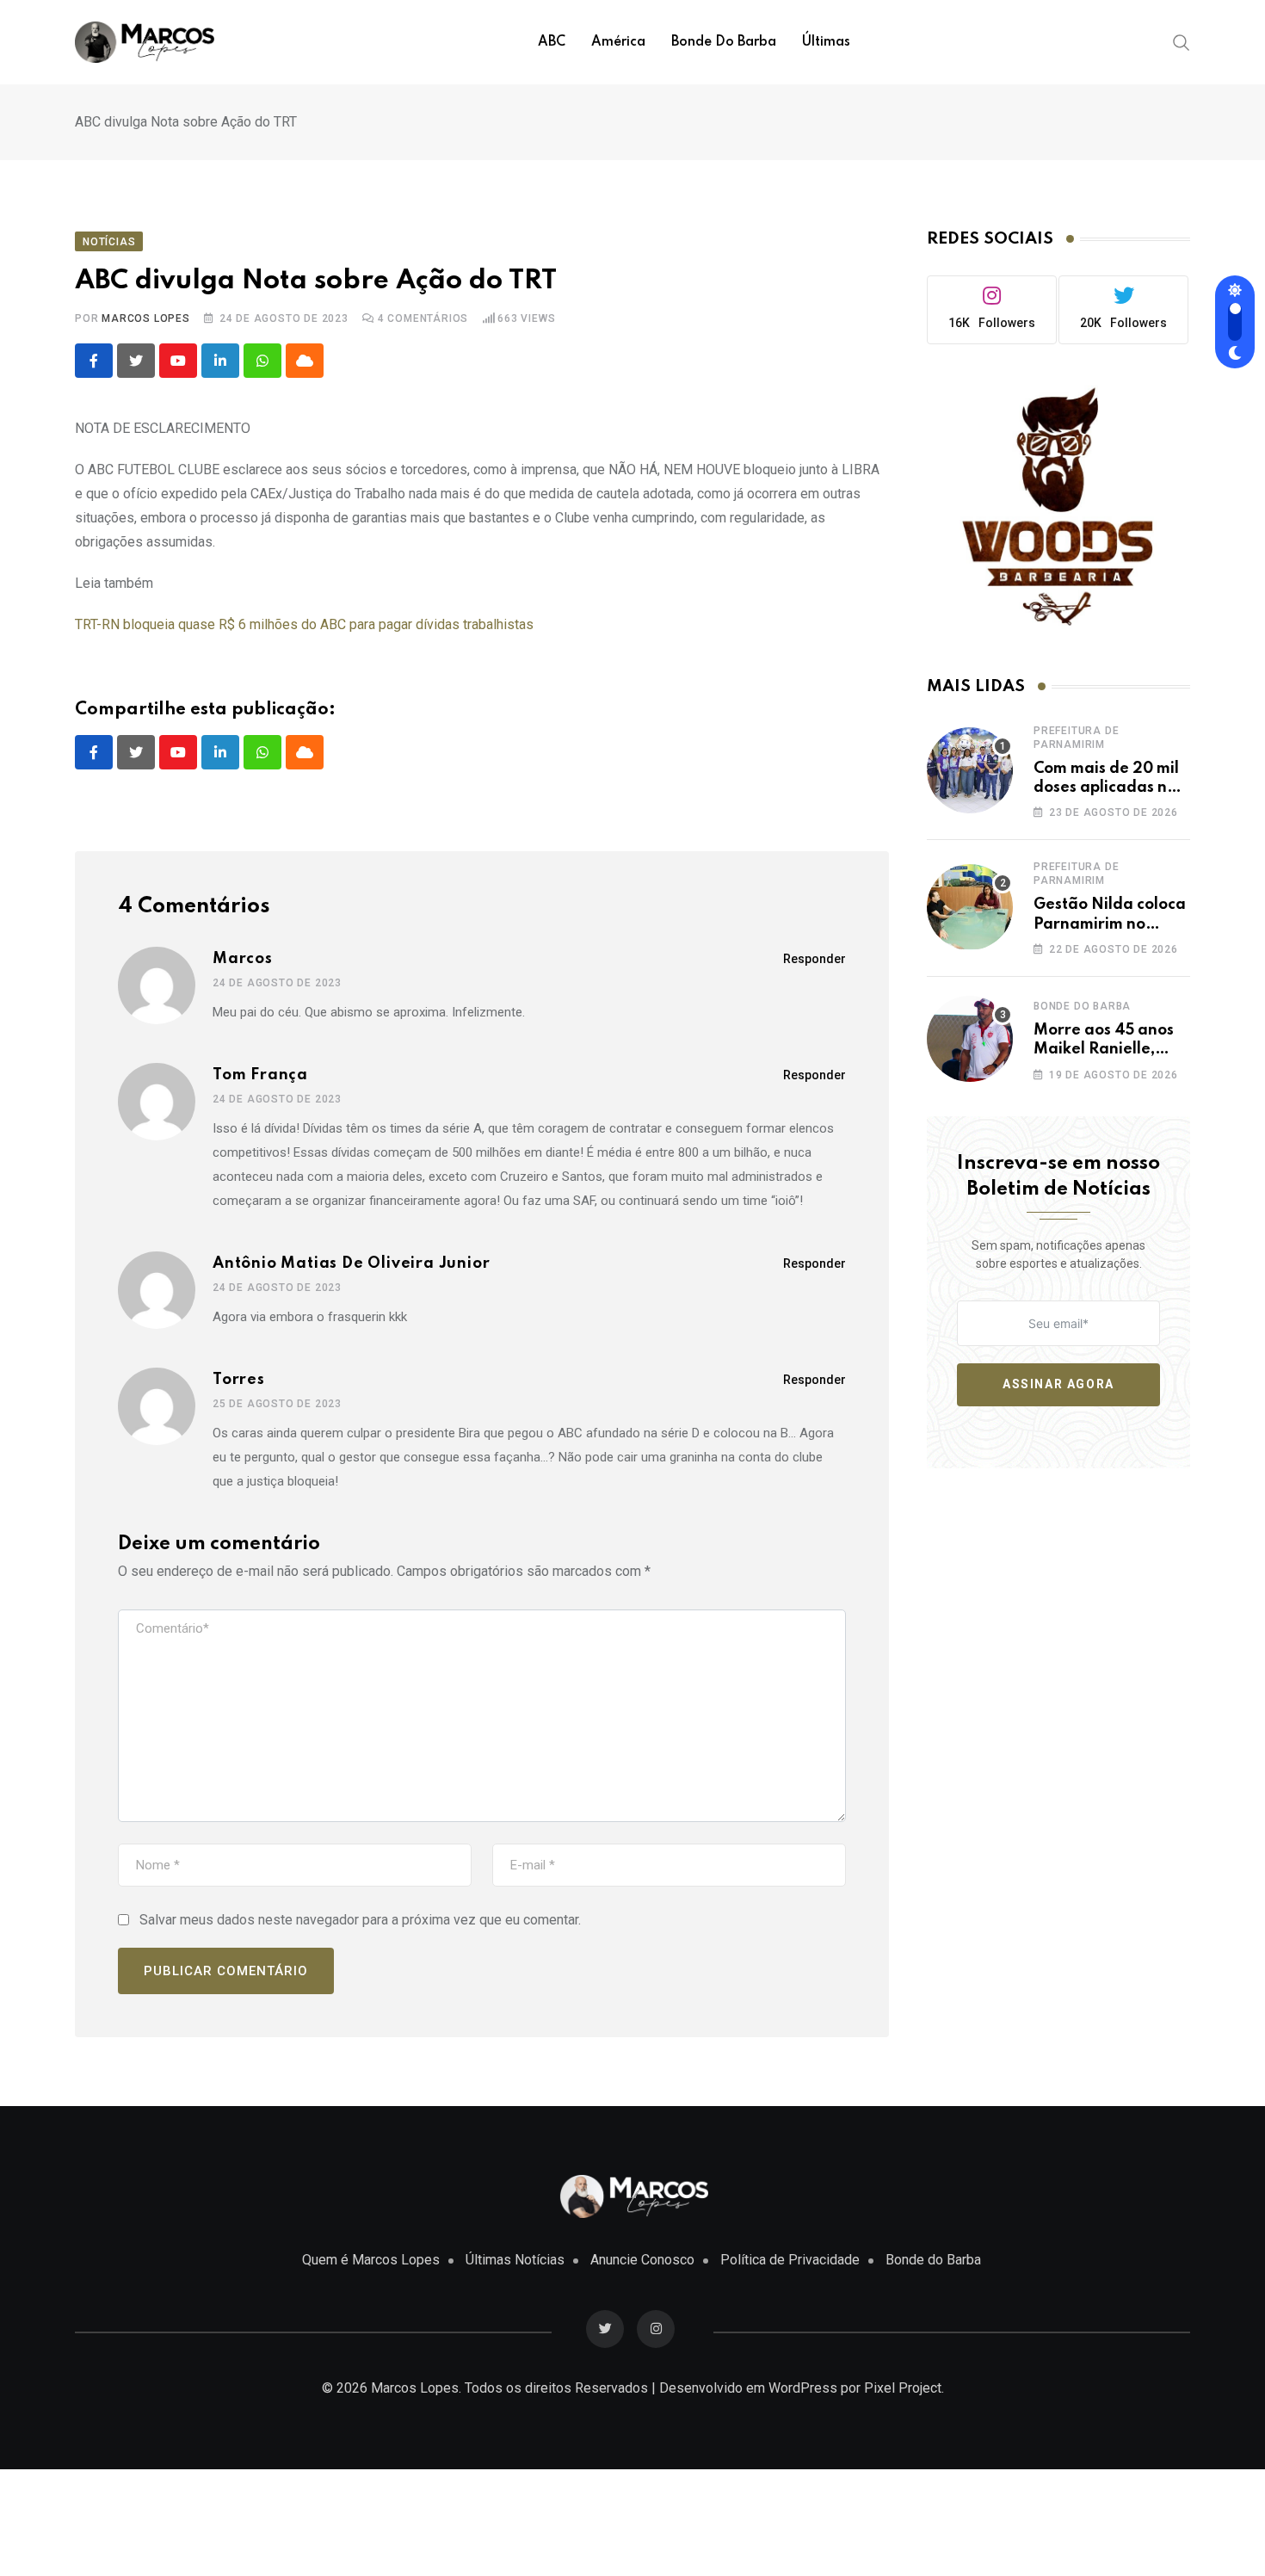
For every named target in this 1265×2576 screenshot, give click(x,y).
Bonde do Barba (724, 42)
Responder (815, 959)
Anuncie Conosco (642, 2260)
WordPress (803, 2388)
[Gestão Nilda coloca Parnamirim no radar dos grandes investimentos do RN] (970, 907)
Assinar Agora (1058, 1384)
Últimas (826, 42)
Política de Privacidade (790, 2260)
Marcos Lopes (146, 318)
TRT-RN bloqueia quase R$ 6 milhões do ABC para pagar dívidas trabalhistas (304, 624)
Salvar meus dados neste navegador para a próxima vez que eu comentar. (360, 1920)
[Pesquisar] (1182, 41)
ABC (552, 42)
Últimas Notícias (515, 2260)
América (618, 42)
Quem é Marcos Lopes (371, 2260)
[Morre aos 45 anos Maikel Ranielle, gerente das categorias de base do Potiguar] (970, 1039)
